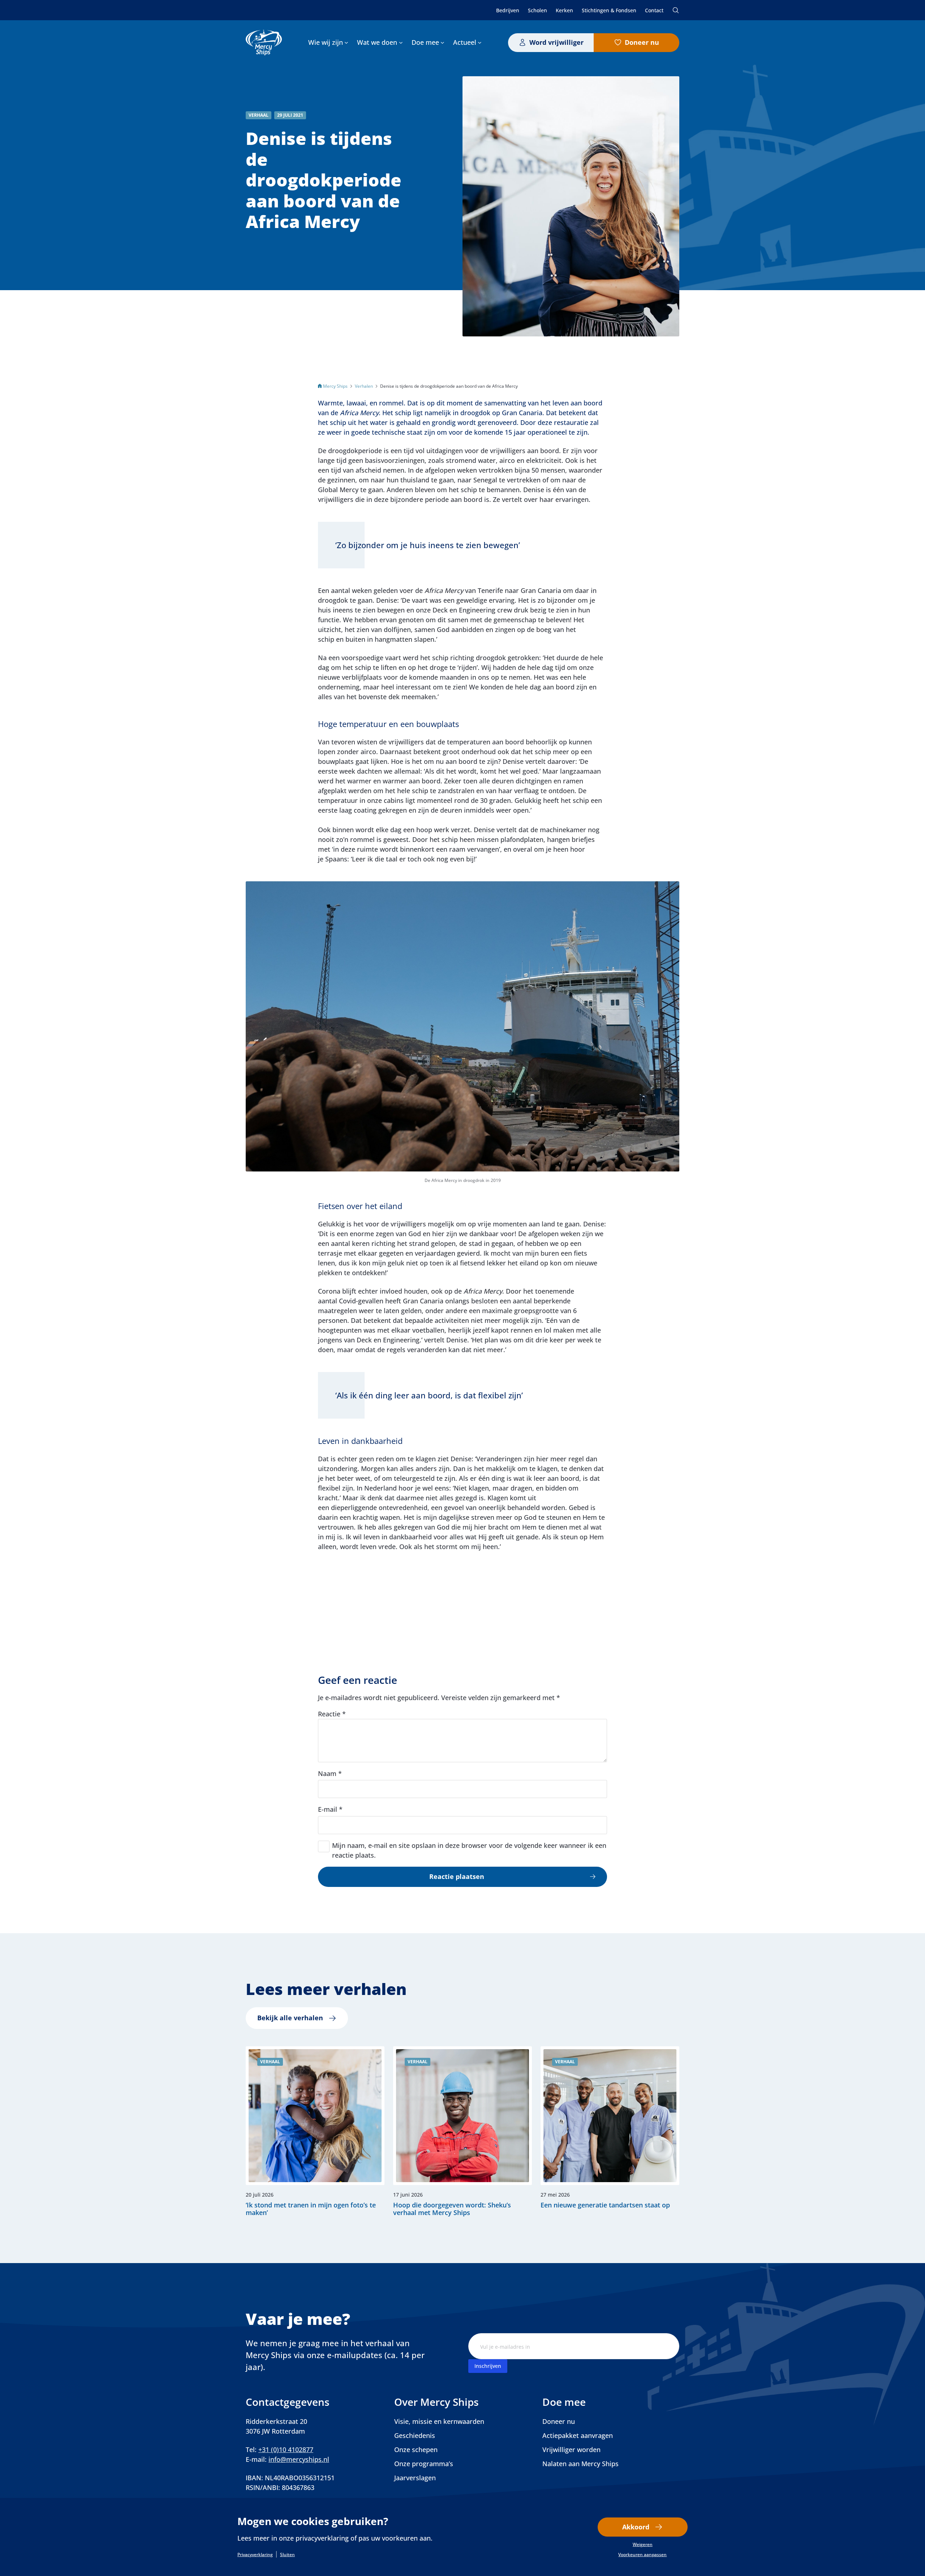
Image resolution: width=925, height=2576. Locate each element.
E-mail (330, 1809)
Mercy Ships (335, 386)
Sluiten (287, 2555)
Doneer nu (642, 42)
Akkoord (636, 2527)
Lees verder (315, 2132)
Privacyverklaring (255, 2555)
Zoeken (676, 10)
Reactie (332, 1714)
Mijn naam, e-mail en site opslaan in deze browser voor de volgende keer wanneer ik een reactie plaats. (469, 1850)
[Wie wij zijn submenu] (346, 42)
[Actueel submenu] (480, 42)
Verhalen (364, 386)
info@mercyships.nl (299, 2459)
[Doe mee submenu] (442, 42)
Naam (330, 1773)
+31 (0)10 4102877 (286, 2450)
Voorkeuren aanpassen (642, 2555)
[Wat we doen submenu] (401, 42)
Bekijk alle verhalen (290, 2018)
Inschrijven (488, 2366)
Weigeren (643, 2545)
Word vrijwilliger (556, 42)
